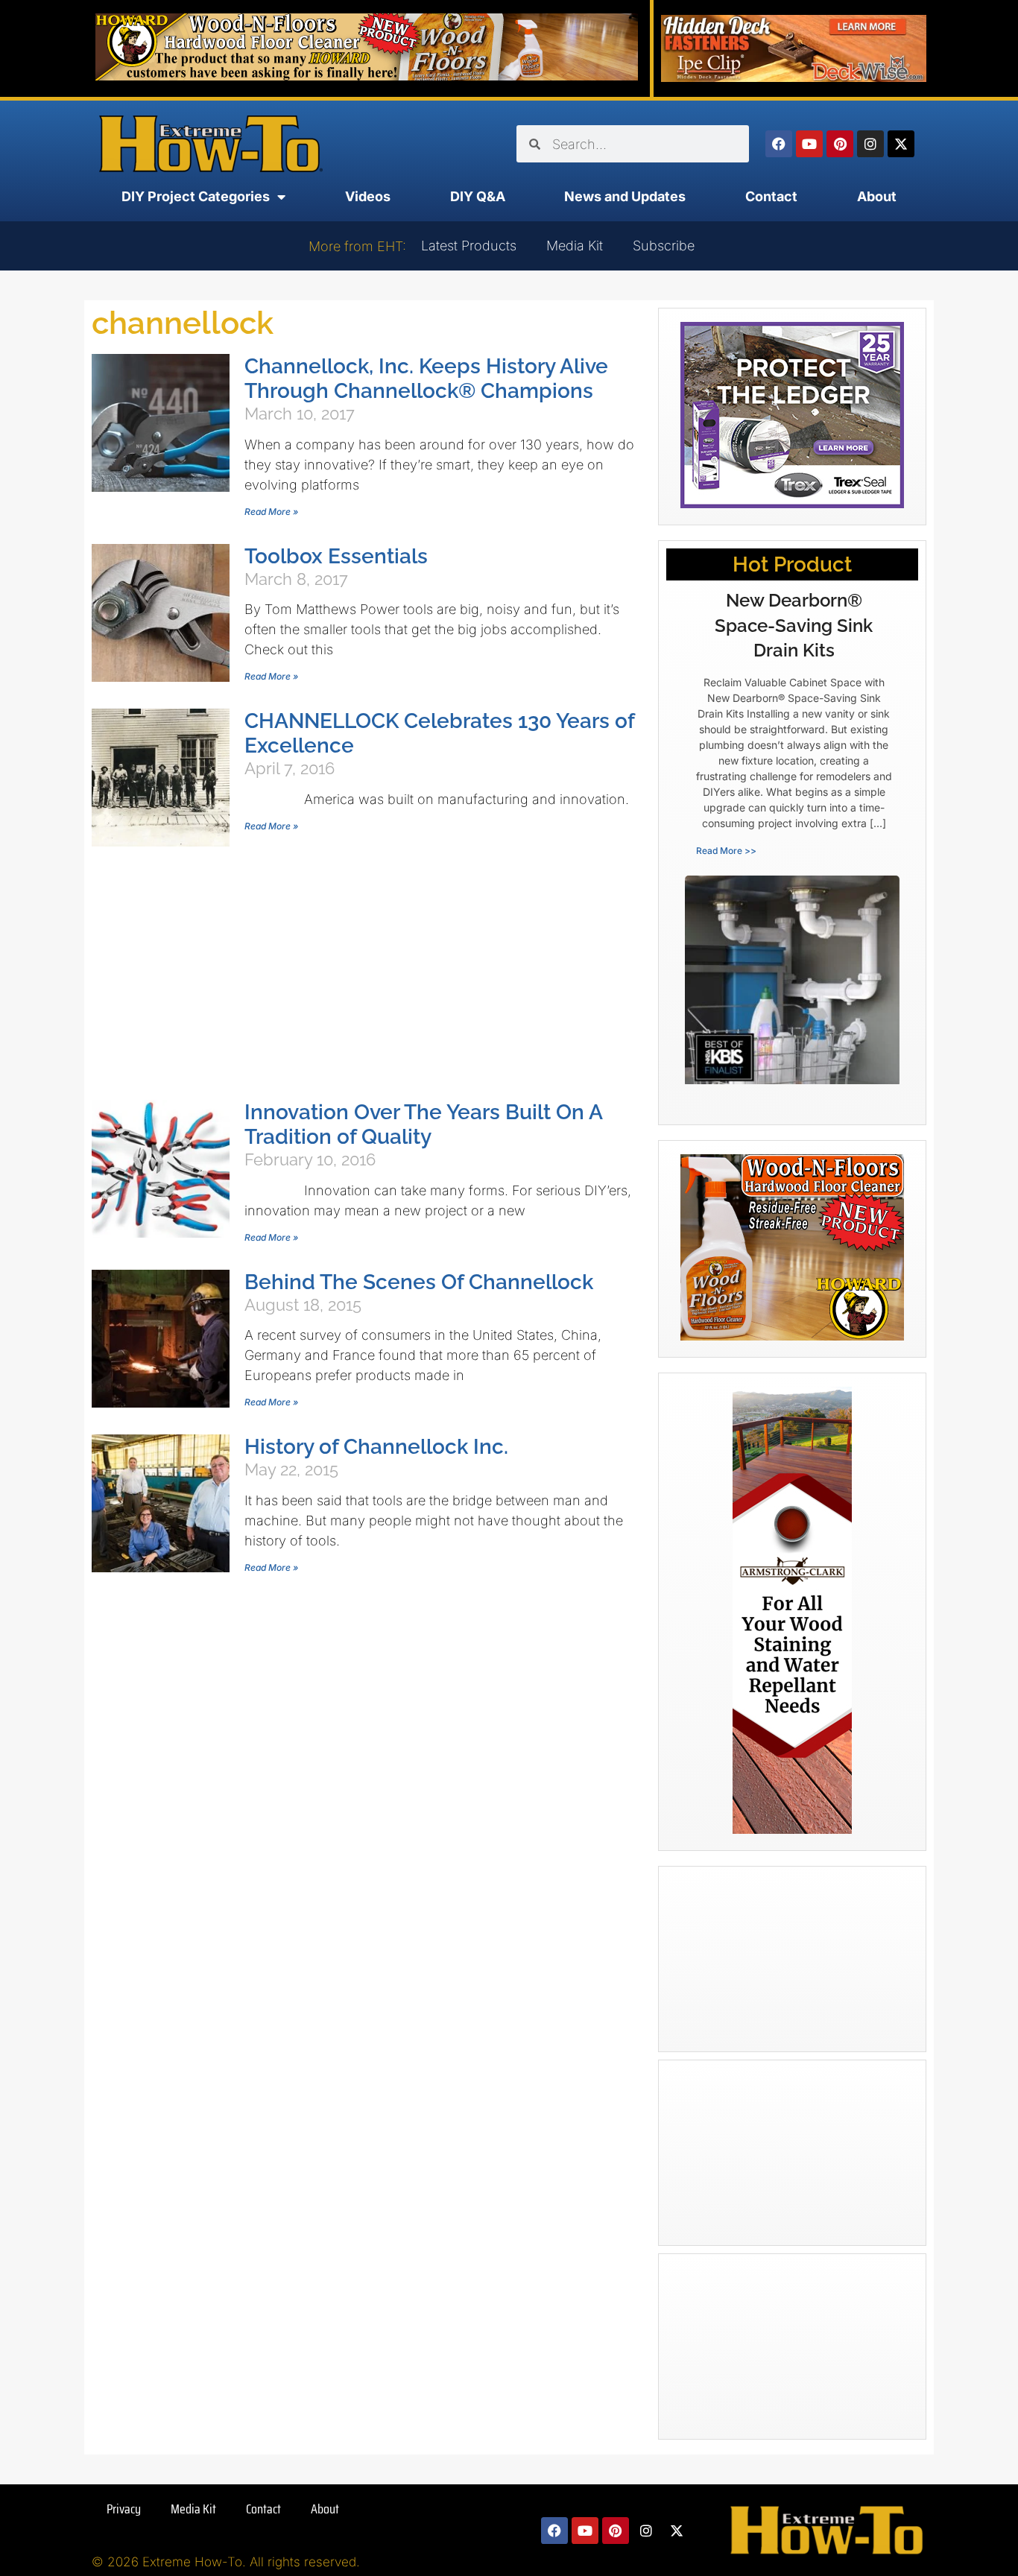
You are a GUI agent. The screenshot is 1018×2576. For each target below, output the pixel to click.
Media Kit (575, 246)
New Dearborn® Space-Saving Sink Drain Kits (794, 625)
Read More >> (726, 851)
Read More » (271, 512)
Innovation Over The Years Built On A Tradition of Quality (423, 1124)
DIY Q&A (478, 196)
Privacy (124, 2509)
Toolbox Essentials (336, 556)
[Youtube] (809, 144)
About (877, 196)
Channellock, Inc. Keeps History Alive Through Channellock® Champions (426, 379)
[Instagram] (870, 144)
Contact (771, 196)
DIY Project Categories (196, 196)
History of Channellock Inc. (376, 1447)
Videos (368, 196)
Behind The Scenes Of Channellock (419, 1282)
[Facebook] (779, 144)
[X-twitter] (901, 144)
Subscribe (664, 246)
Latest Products (469, 246)
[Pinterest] (840, 144)
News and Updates (625, 196)
